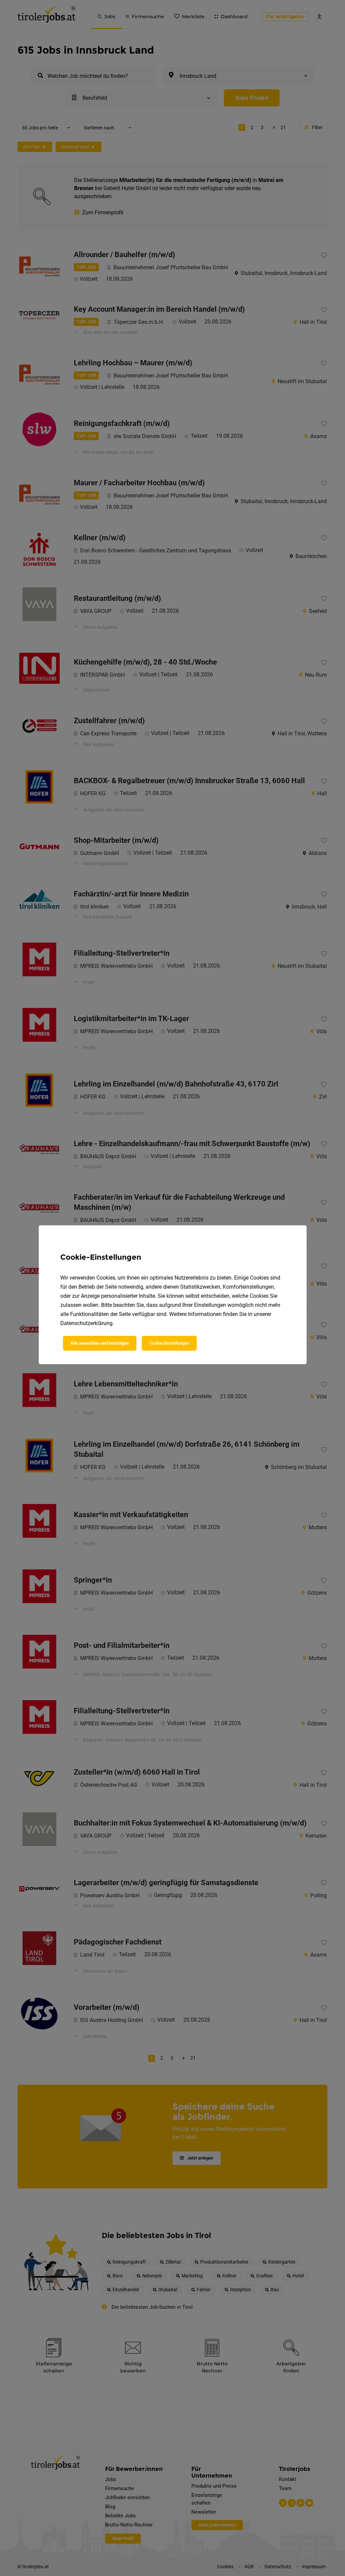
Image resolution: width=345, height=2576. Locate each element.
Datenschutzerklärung (86, 1323)
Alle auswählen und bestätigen (100, 1343)
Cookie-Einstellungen (169, 1343)
